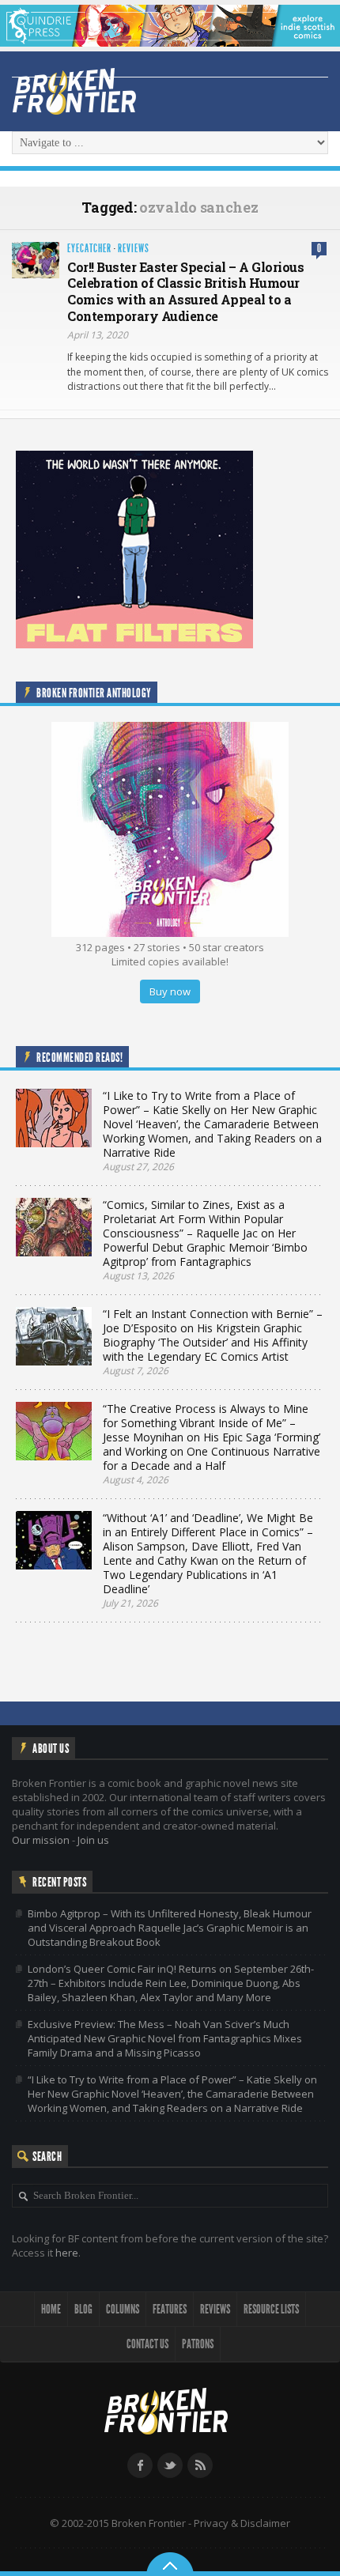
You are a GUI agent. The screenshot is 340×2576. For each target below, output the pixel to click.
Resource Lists (271, 2309)
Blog (83, 2309)
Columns (123, 2309)
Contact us (147, 2344)
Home (51, 2309)
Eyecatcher (89, 249)
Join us (93, 1840)
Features (170, 2309)
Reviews (134, 249)
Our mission (41, 1840)
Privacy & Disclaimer (242, 2523)
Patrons (198, 2344)
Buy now (170, 991)
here (67, 2253)
